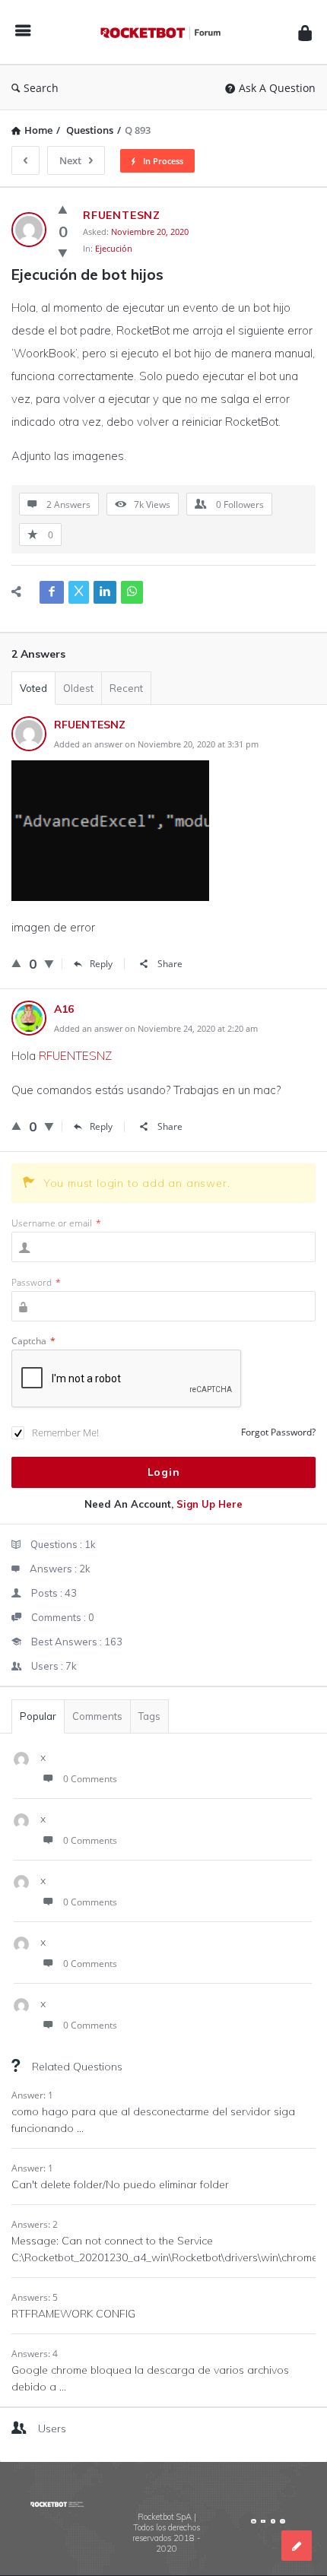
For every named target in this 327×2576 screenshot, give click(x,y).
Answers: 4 (35, 2354)
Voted (33, 688)
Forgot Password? (278, 1432)
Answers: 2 (35, 2224)
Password (36, 1282)
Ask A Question (277, 88)
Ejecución (114, 248)
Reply (101, 964)
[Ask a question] (297, 2546)
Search (41, 88)
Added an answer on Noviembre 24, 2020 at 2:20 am (156, 1028)
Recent (126, 688)
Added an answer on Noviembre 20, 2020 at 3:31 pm (156, 744)
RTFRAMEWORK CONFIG (73, 2314)
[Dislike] (63, 252)
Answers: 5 (35, 2297)
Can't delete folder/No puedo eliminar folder (120, 2184)
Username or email (56, 1223)
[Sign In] (305, 32)
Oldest (78, 688)
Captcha (33, 1341)
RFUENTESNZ (75, 1056)
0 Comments (90, 1779)
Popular (38, 1716)
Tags (149, 1716)
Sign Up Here (210, 1504)
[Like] (63, 209)
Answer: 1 (32, 2095)
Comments (97, 1716)
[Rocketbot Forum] (164, 32)
